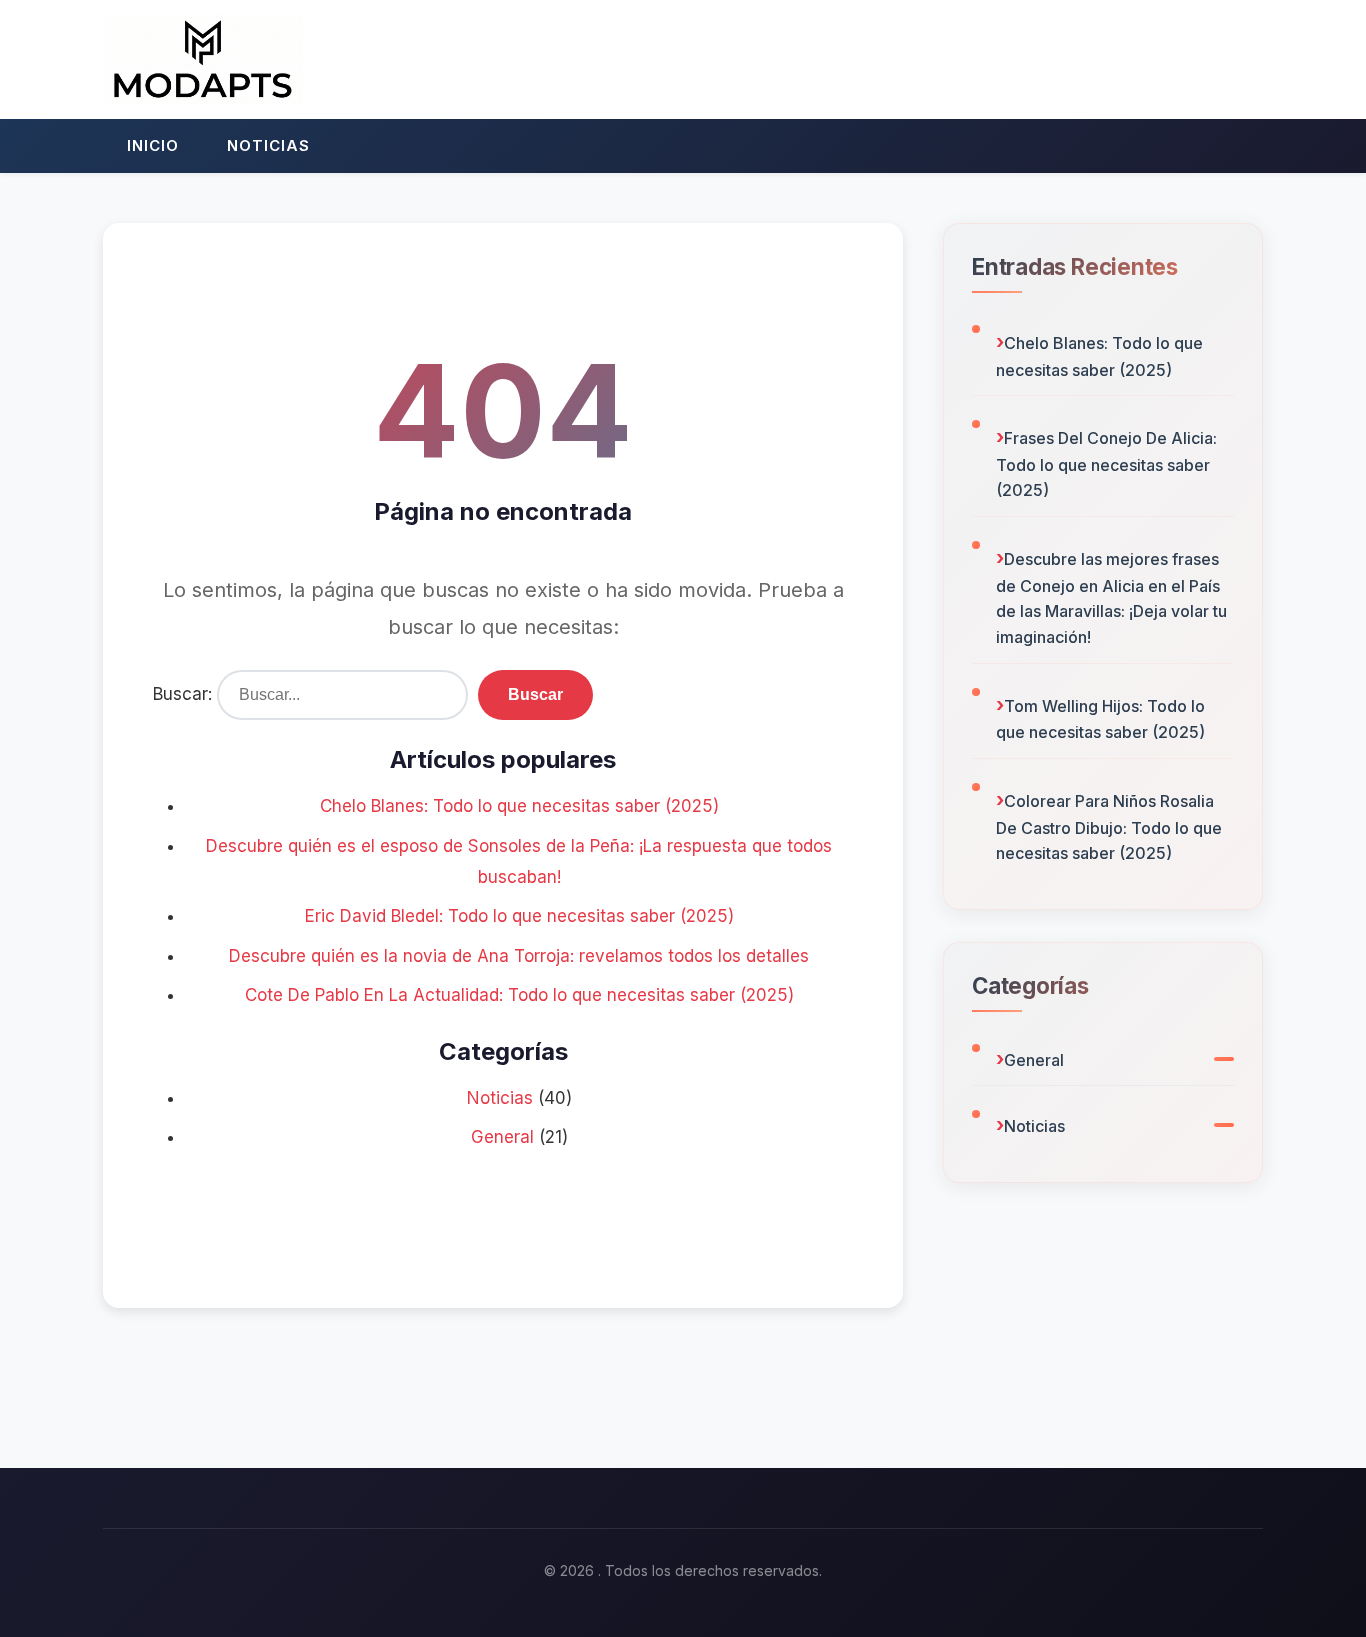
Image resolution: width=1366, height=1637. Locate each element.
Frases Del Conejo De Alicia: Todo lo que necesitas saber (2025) (1106, 464)
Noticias (268, 145)
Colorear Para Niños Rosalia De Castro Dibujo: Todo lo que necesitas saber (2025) (1109, 827)
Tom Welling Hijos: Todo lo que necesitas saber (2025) (1100, 719)
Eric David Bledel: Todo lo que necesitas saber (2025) (519, 916)
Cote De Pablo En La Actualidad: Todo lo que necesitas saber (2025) (519, 995)
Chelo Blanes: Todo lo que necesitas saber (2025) (519, 806)
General (502, 1137)
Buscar (535, 694)
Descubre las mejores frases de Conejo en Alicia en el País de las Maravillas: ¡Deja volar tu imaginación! (1111, 598)
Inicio (153, 145)
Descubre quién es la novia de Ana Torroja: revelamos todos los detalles (519, 956)
